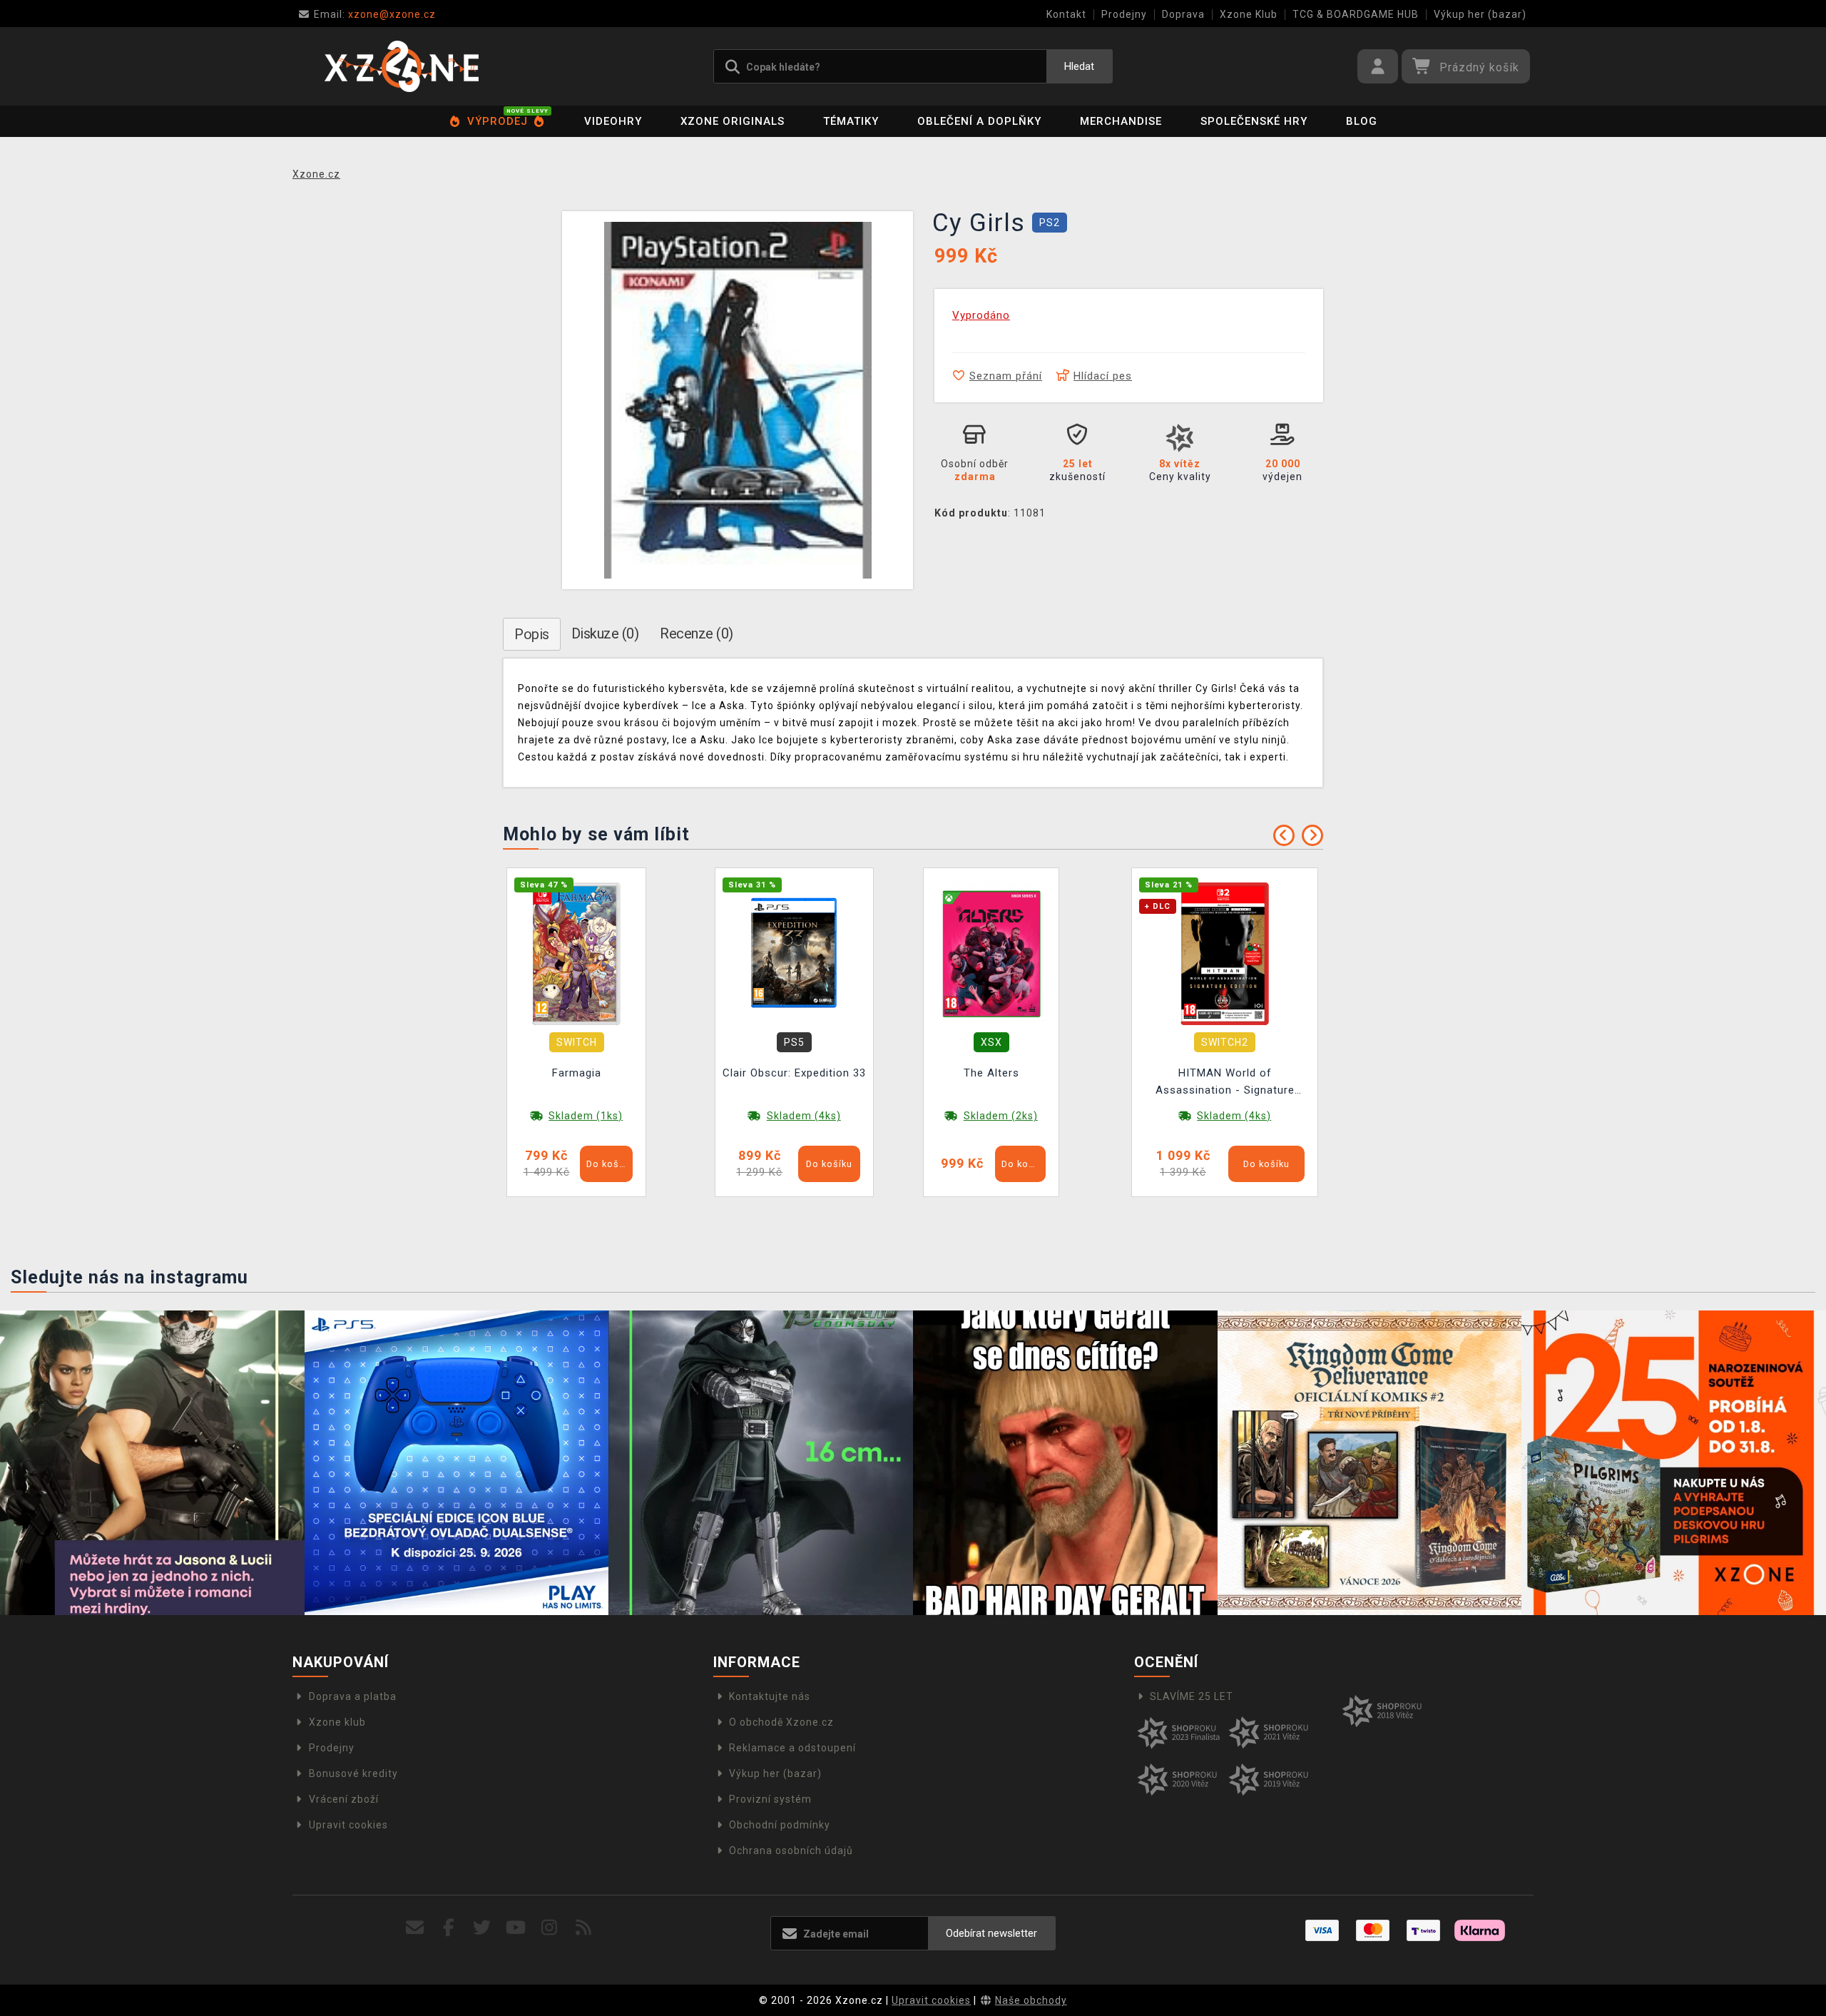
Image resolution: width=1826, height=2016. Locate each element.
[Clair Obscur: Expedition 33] (795, 953)
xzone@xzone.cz (375, 14)
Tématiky (851, 121)
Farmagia (577, 1073)
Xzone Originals (733, 121)
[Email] (415, 1928)
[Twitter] (483, 1928)
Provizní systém (770, 1799)
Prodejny (1124, 14)
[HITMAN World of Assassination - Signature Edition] (1225, 953)
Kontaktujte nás (770, 1696)
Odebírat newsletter (991, 1933)
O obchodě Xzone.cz (781, 1722)
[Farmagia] (576, 953)
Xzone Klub (1249, 14)
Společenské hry (1254, 121)
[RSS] (584, 1928)
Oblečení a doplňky (979, 121)
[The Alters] (991, 953)
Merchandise (1121, 121)
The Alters (991, 1073)
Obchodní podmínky (780, 1825)
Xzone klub (337, 1722)
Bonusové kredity (353, 1773)
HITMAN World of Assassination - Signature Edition (1225, 1083)
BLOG (1362, 121)
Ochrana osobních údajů (791, 1850)
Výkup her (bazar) (1480, 14)
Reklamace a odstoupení (792, 1748)
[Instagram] (550, 1928)
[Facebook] (449, 1928)
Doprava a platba (353, 1696)
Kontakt (1066, 14)
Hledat (1079, 66)
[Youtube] (516, 1928)
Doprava (1183, 14)
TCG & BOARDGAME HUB (1356, 14)
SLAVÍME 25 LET (1192, 1696)
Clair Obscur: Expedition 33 (794, 1073)
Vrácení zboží (344, 1799)
